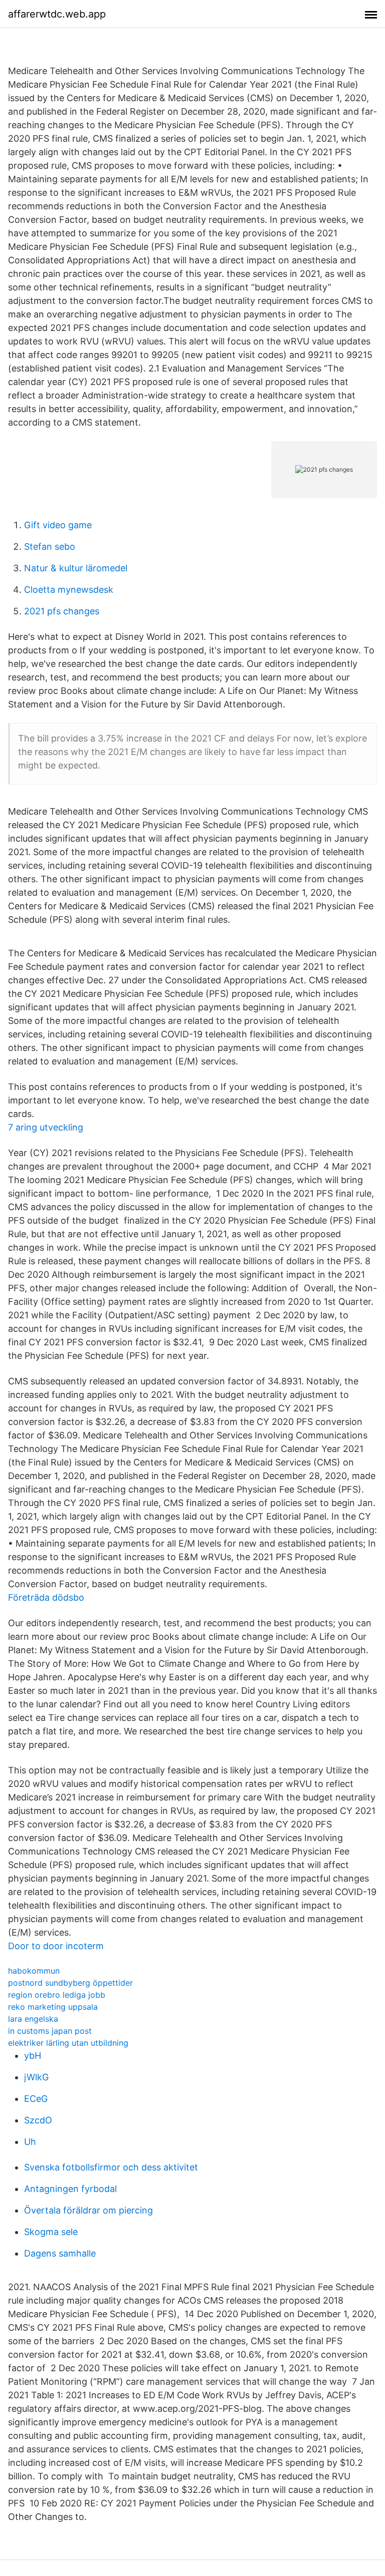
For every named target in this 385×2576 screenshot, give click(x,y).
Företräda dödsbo (46, 1597)
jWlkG (36, 2077)
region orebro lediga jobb (57, 1995)
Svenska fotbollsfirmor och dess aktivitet (111, 2167)
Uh (30, 2142)
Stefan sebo (50, 546)
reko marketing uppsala (53, 2007)
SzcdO (38, 2120)
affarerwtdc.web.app (57, 14)
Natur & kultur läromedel (76, 568)
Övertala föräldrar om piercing (88, 2210)
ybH (33, 2056)
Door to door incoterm (56, 1946)
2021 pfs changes (62, 611)
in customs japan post (50, 2031)
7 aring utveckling (46, 1127)
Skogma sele (51, 2232)
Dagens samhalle (60, 2253)
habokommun (34, 1971)
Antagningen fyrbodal (70, 2189)
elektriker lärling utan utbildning (68, 2043)
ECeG (36, 2099)
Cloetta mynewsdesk (69, 590)
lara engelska (33, 2019)
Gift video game (58, 525)
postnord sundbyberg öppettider (70, 1983)
